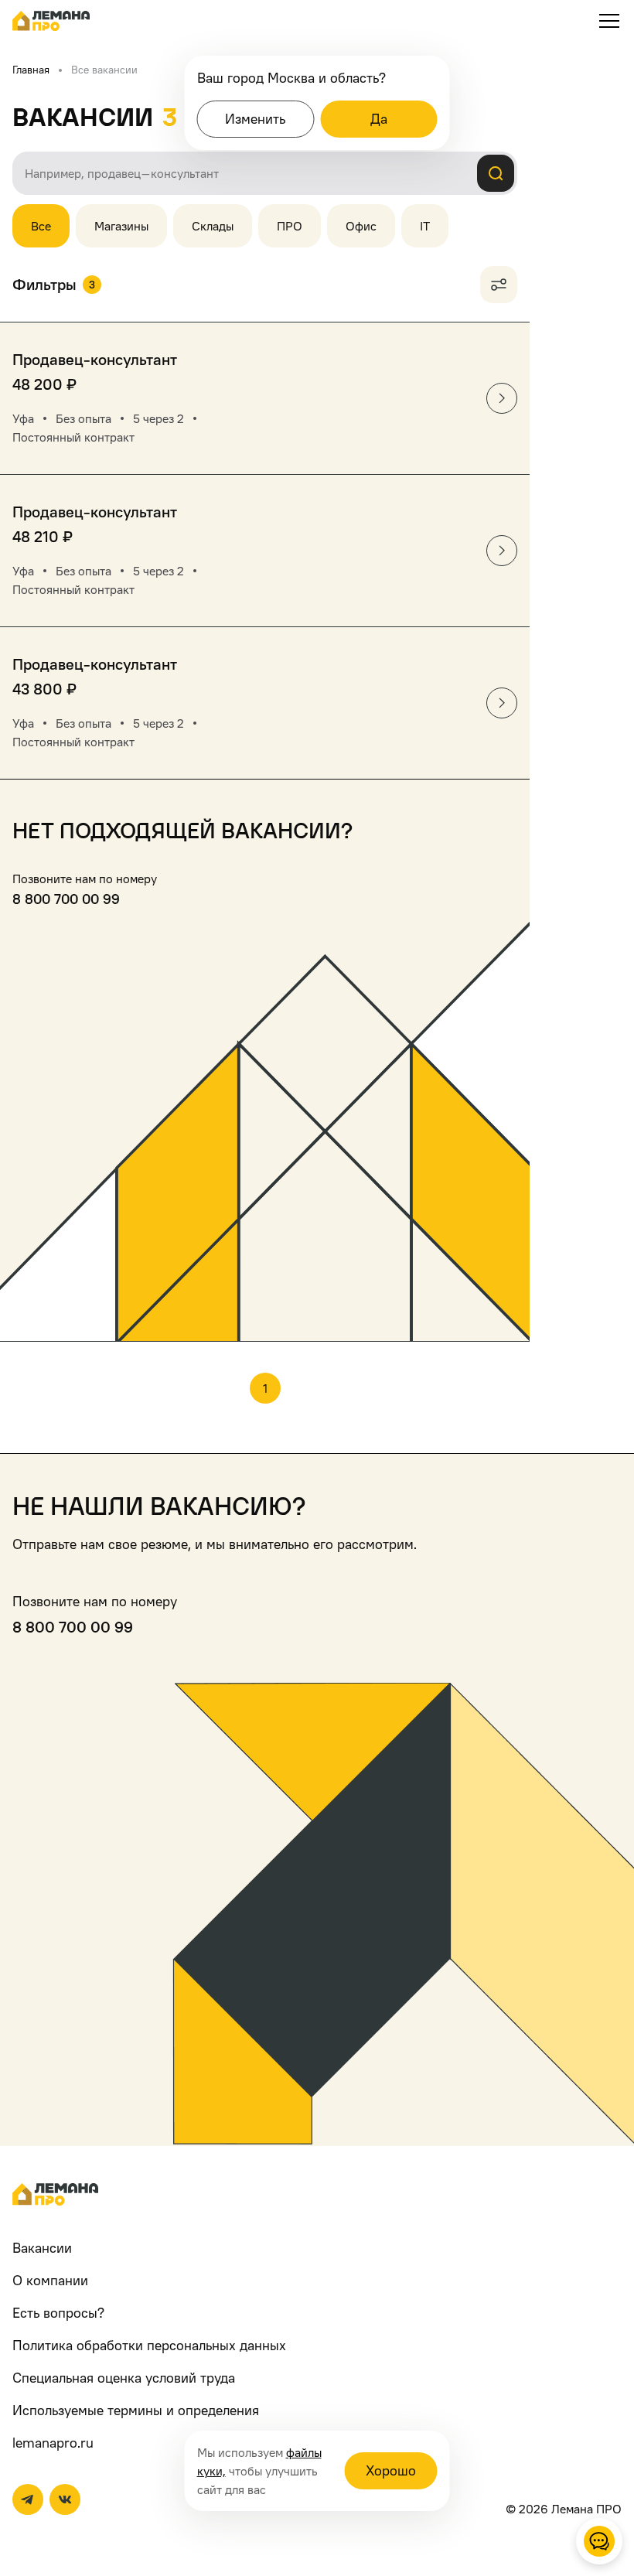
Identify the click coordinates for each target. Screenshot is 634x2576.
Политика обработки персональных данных (149, 2345)
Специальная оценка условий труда (124, 2378)
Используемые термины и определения (136, 2410)
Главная (31, 69)
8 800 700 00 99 (66, 899)
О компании (50, 2280)
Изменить (255, 119)
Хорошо (391, 2470)
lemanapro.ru (53, 2443)
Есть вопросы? (58, 2313)
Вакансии (42, 2248)
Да (379, 119)
